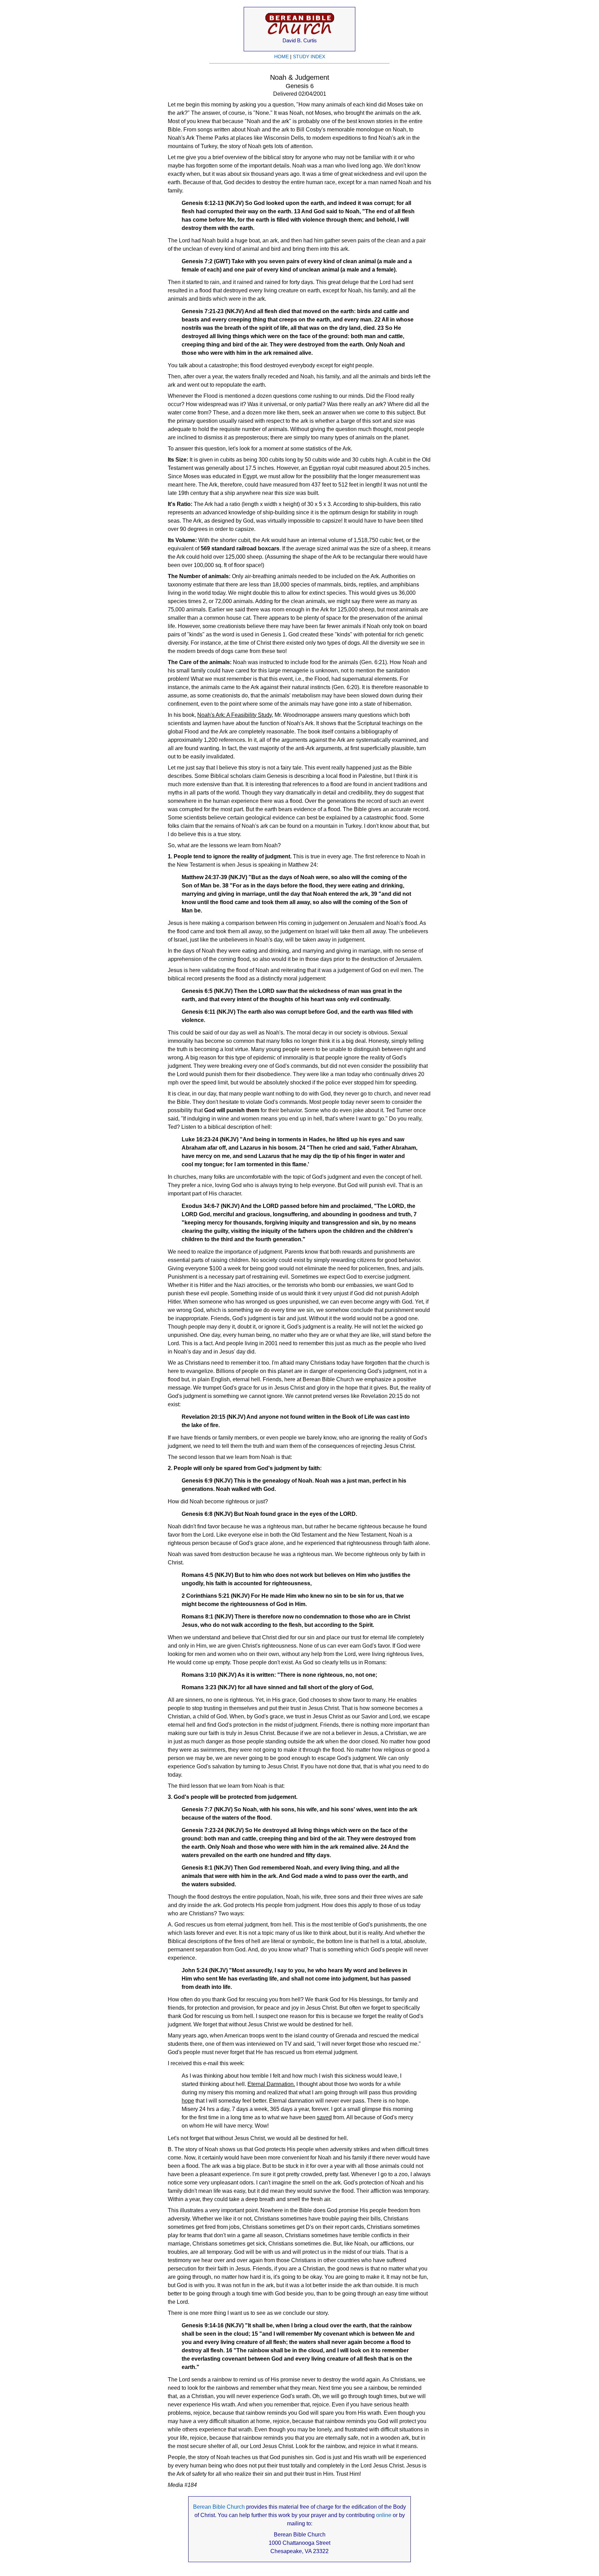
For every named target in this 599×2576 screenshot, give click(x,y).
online (384, 2515)
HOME (281, 57)
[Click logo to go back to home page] (300, 35)
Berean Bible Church (219, 2507)
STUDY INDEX (309, 57)
